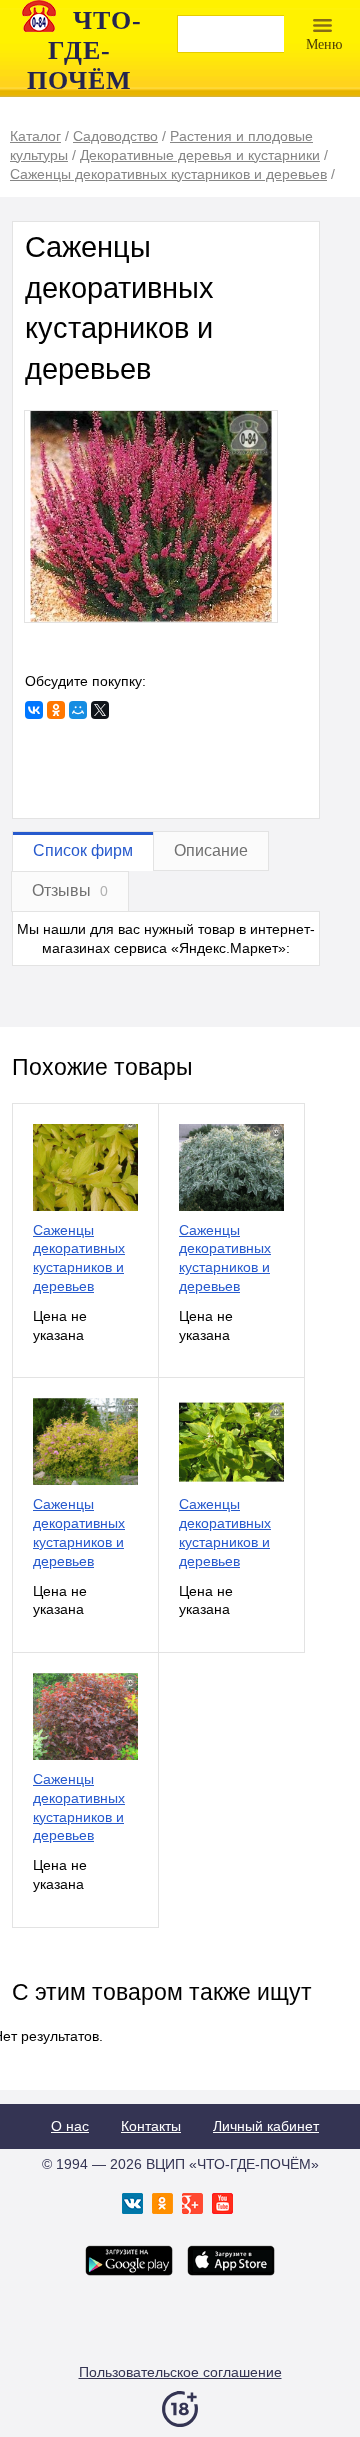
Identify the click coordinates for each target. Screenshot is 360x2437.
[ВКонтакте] (34, 710)
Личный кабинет (266, 2126)
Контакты (151, 2126)
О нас (70, 2126)
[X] (100, 710)
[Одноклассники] (56, 710)
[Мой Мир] (78, 710)
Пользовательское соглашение (180, 2372)
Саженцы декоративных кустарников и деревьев (79, 1258)
